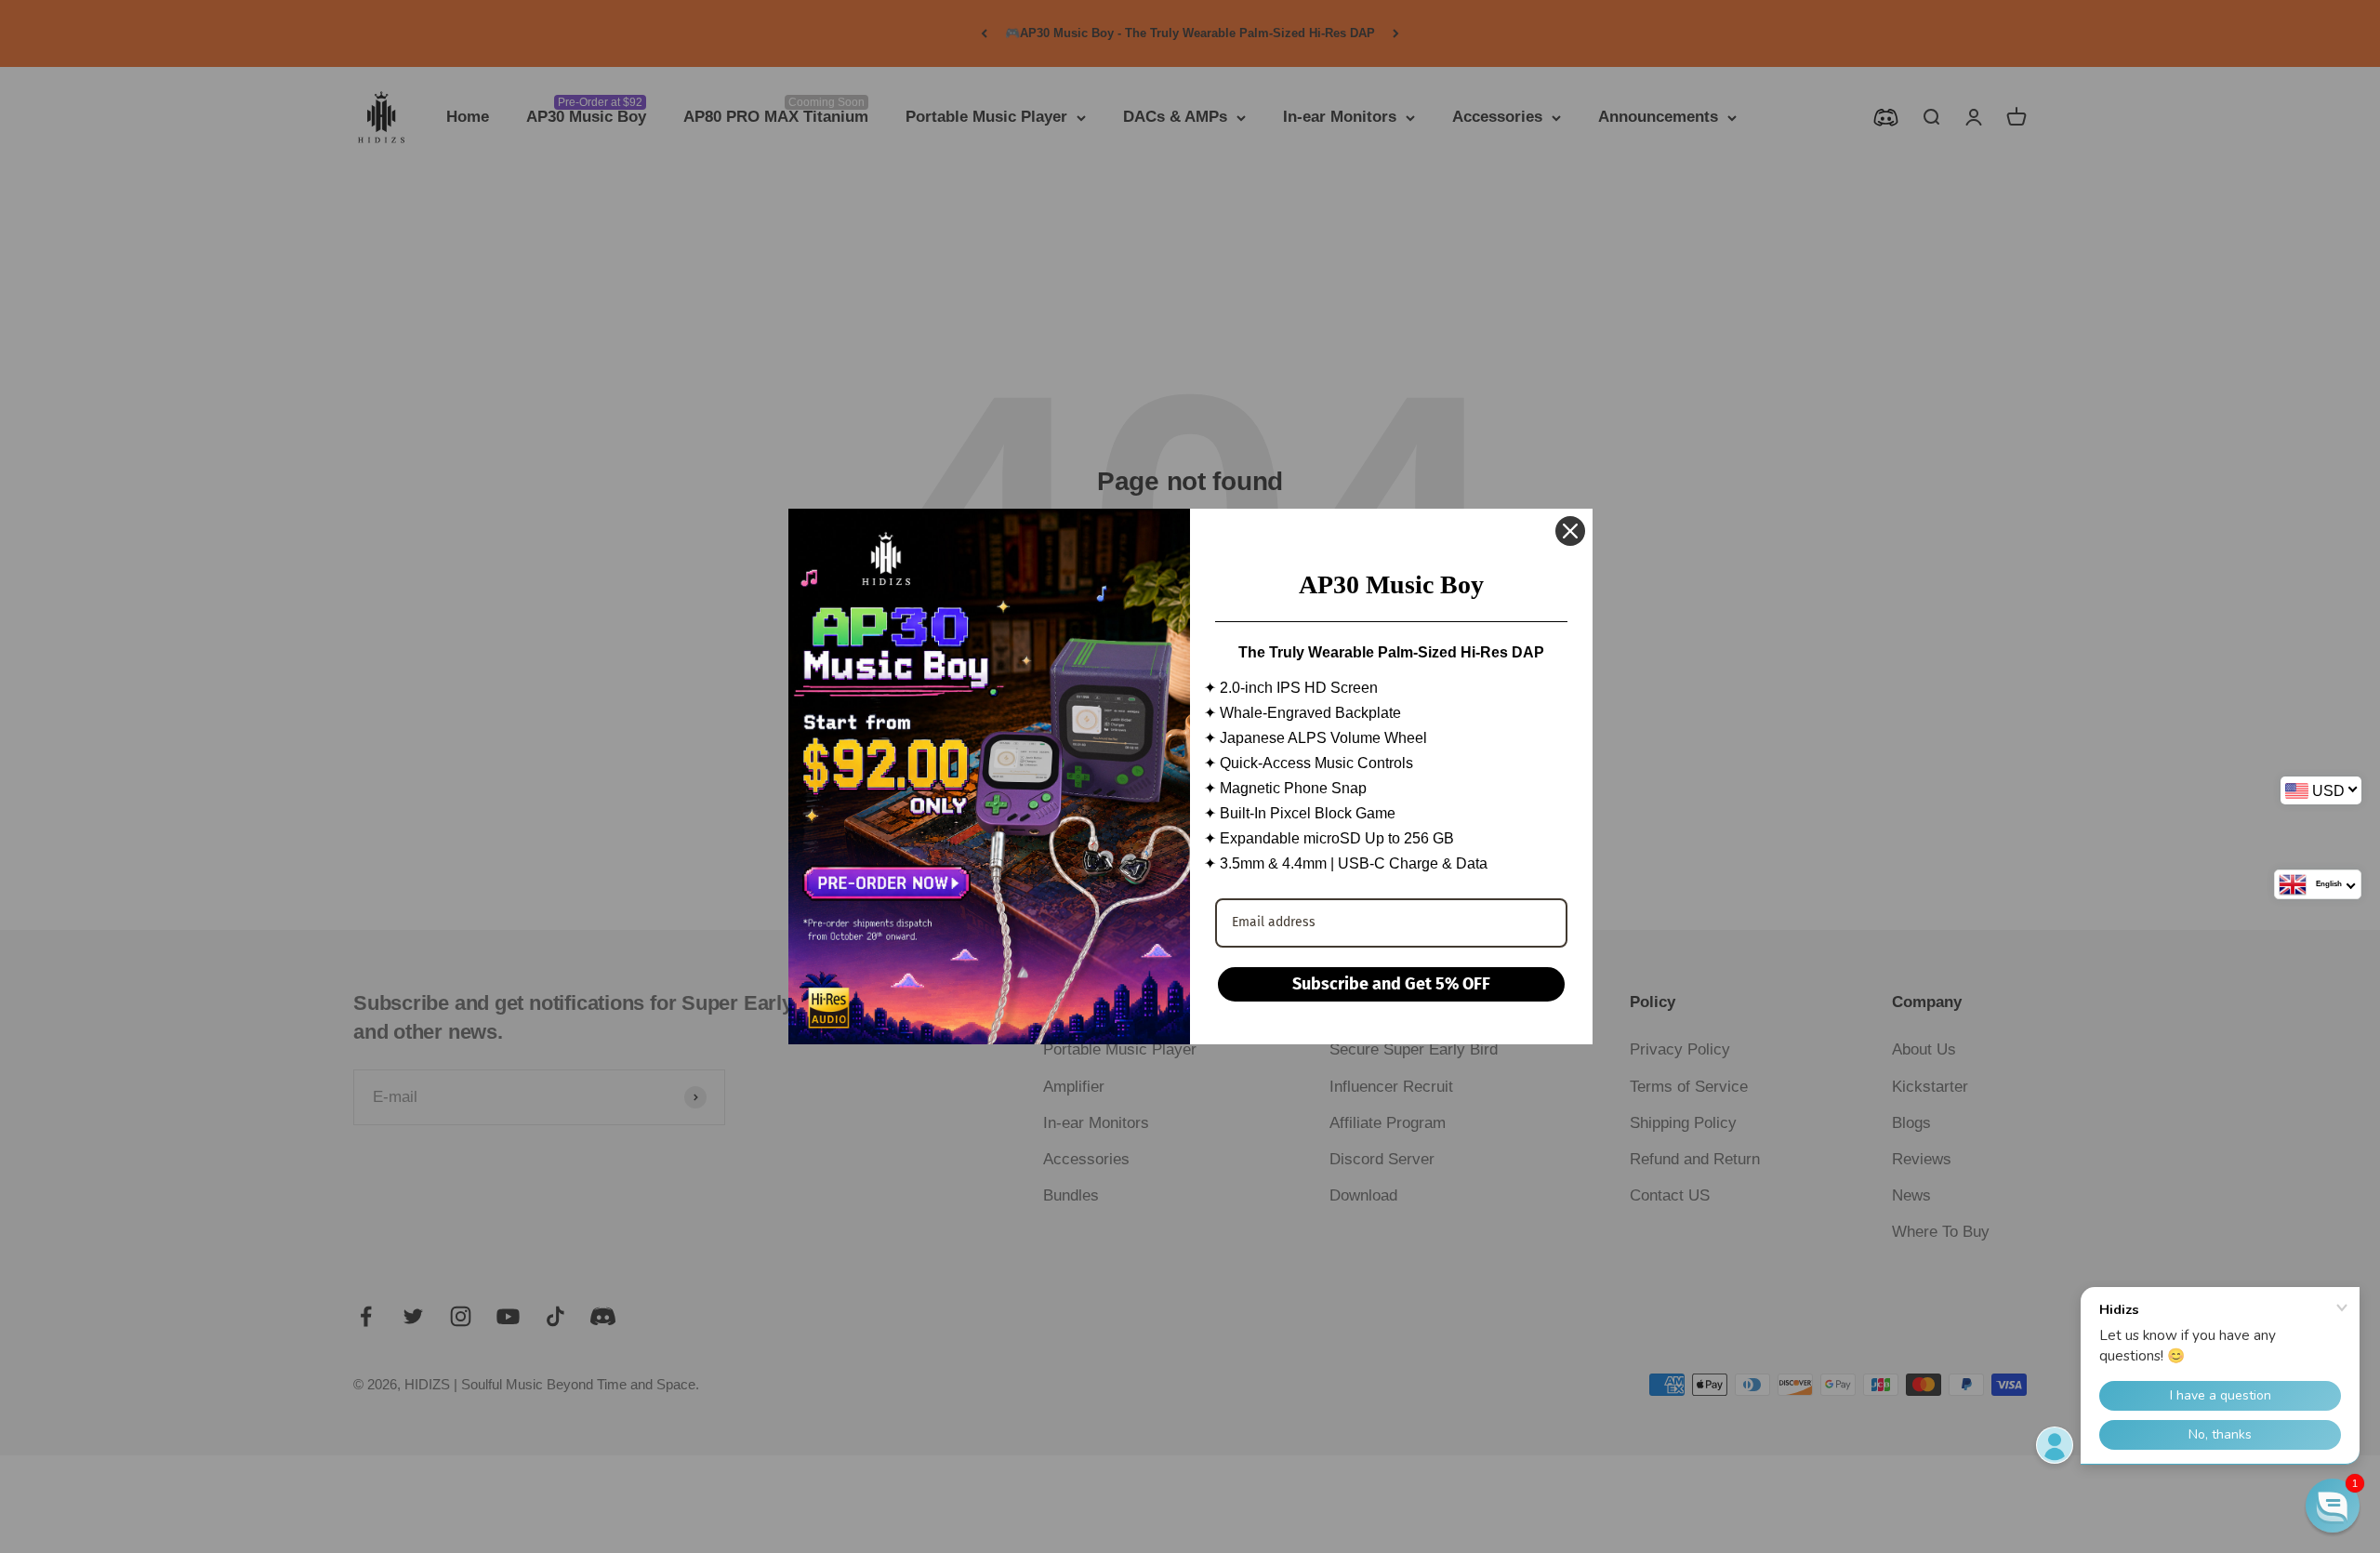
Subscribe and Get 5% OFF (1391, 984)
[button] (2333, 1506)
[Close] (1570, 531)
